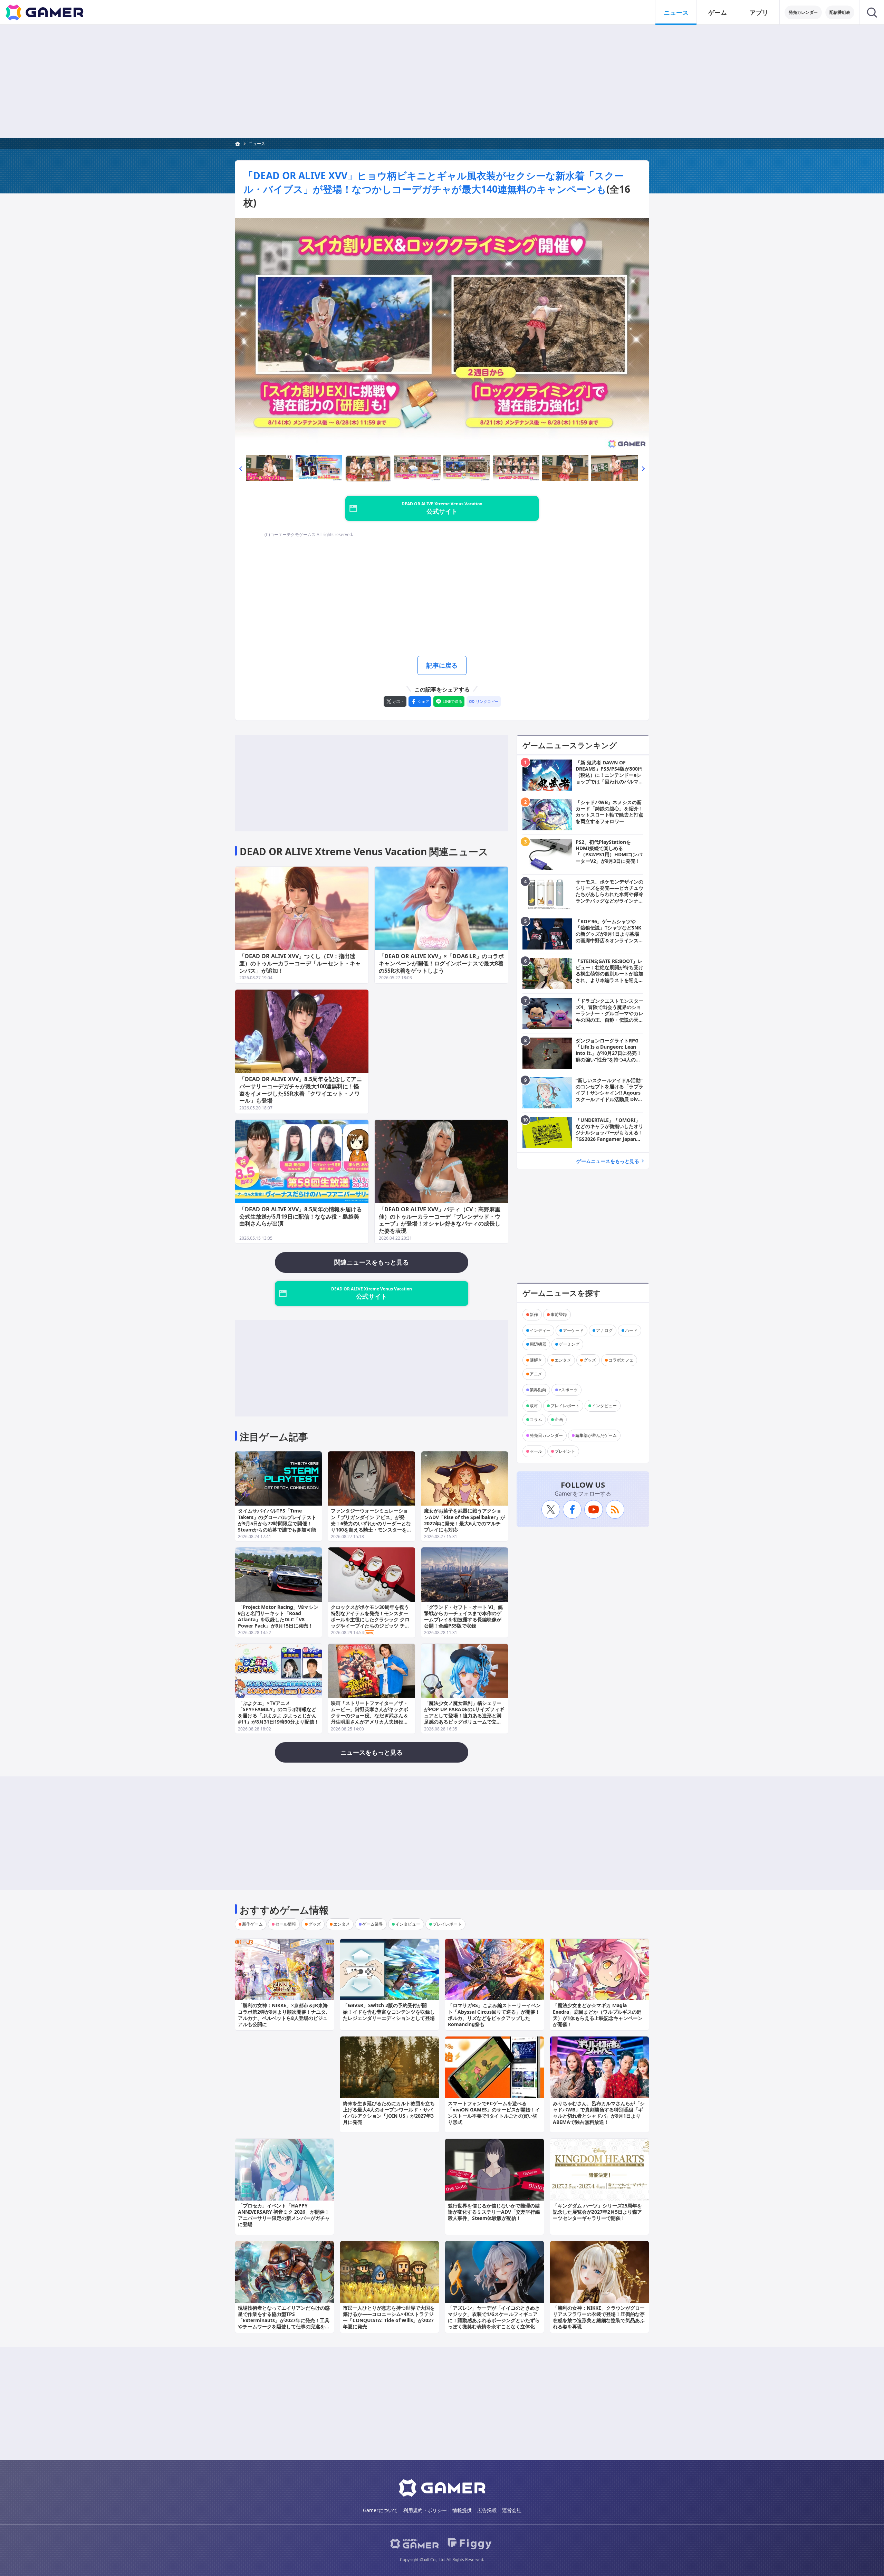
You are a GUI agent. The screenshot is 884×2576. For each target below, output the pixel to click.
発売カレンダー (803, 12)
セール (536, 1451)
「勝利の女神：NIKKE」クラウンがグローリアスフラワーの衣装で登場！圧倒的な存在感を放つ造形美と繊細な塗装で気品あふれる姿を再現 (599, 2317)
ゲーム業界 (373, 1924)
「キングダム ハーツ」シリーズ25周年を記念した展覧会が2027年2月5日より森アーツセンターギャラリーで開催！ (597, 2212)
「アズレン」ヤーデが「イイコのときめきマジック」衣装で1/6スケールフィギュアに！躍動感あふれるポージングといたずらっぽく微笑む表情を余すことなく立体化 (494, 2317)
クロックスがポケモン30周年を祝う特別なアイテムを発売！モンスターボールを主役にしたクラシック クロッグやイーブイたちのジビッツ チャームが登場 (370, 1620)
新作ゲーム (252, 1924)
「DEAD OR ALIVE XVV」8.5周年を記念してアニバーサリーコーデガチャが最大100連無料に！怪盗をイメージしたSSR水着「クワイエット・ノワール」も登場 (301, 1090)
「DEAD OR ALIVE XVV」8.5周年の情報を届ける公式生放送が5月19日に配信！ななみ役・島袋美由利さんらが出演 (301, 1217)
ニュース (676, 12)
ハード (631, 1330)
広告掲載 (487, 2510)
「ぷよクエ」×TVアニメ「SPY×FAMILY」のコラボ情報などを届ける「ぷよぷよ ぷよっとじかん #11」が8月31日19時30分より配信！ (278, 1712)
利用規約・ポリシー (425, 2510)
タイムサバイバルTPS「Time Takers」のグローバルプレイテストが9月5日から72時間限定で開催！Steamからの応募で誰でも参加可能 (277, 1520)
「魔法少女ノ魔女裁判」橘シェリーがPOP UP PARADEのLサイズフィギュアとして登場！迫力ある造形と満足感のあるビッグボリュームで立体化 (464, 1716)
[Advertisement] (442, 82)
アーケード (573, 1330)
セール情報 (286, 1924)
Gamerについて (380, 2510)
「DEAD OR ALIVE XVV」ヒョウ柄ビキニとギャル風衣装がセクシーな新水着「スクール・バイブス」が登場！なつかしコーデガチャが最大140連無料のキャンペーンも (434, 182)
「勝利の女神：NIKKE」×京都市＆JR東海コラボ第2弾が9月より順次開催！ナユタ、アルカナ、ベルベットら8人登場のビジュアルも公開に (284, 2015)
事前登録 (559, 1314)
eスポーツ (568, 1390)
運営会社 (512, 2510)
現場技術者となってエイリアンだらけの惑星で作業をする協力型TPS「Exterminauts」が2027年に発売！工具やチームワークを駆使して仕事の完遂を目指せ (284, 2320)
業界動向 (538, 1390)
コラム (536, 1419)
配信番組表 (840, 12)
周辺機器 (538, 1344)
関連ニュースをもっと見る (372, 1262)
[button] (241, 468)
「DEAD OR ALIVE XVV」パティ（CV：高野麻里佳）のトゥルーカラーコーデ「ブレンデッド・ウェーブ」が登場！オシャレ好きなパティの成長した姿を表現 (440, 1220)
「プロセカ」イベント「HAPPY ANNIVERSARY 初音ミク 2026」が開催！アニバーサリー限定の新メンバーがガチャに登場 (284, 2215)
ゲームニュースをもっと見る (608, 1161)
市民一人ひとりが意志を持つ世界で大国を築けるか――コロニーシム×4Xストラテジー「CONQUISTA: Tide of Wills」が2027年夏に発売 (389, 2317)
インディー (540, 1330)
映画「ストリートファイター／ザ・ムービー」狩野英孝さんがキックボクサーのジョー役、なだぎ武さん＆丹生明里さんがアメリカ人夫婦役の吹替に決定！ (369, 1716)
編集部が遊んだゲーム (596, 1435)
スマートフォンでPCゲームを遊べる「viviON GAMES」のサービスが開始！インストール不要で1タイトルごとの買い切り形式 (494, 2113)
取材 (534, 1406)
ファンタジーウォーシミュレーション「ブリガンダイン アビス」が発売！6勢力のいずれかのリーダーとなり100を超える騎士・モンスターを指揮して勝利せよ (371, 1523)
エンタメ (563, 1360)
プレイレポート (565, 1406)
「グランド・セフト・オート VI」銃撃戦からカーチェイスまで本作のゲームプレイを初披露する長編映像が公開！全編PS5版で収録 (463, 1616)
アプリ (759, 12)
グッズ (590, 1360)
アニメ (536, 1374)
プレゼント (565, 1451)
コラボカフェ (621, 1360)
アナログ (604, 1330)
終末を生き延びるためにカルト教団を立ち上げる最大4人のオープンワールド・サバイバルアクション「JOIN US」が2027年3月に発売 (389, 2113)
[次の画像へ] (442, 335)
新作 (534, 1314)
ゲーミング (569, 1344)
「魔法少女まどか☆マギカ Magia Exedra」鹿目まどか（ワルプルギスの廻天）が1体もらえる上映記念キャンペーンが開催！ (598, 2015)
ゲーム (718, 12)
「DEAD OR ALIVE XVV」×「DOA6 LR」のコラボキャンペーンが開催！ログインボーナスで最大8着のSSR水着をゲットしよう (441, 963)
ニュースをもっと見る (372, 1752)
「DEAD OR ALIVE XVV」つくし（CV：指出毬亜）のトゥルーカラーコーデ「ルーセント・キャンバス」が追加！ (300, 963)
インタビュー (604, 1406)
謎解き (536, 1360)
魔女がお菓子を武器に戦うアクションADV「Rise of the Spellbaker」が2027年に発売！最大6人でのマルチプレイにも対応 (465, 1520)
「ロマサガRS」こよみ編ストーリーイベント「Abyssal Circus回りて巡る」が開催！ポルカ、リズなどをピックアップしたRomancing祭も (494, 2015)
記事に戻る (442, 665)
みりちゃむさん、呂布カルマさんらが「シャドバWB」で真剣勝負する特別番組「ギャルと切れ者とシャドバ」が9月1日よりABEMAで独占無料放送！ (599, 2113)
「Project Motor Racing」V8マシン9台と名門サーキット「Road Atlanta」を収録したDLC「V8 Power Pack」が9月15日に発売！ (278, 1616)
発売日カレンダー (546, 1435)
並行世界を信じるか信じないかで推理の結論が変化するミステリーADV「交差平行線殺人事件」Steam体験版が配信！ (494, 2212)
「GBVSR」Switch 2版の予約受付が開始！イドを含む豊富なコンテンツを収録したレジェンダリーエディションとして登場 (389, 2011)
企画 (559, 1419)
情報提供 (462, 2510)
